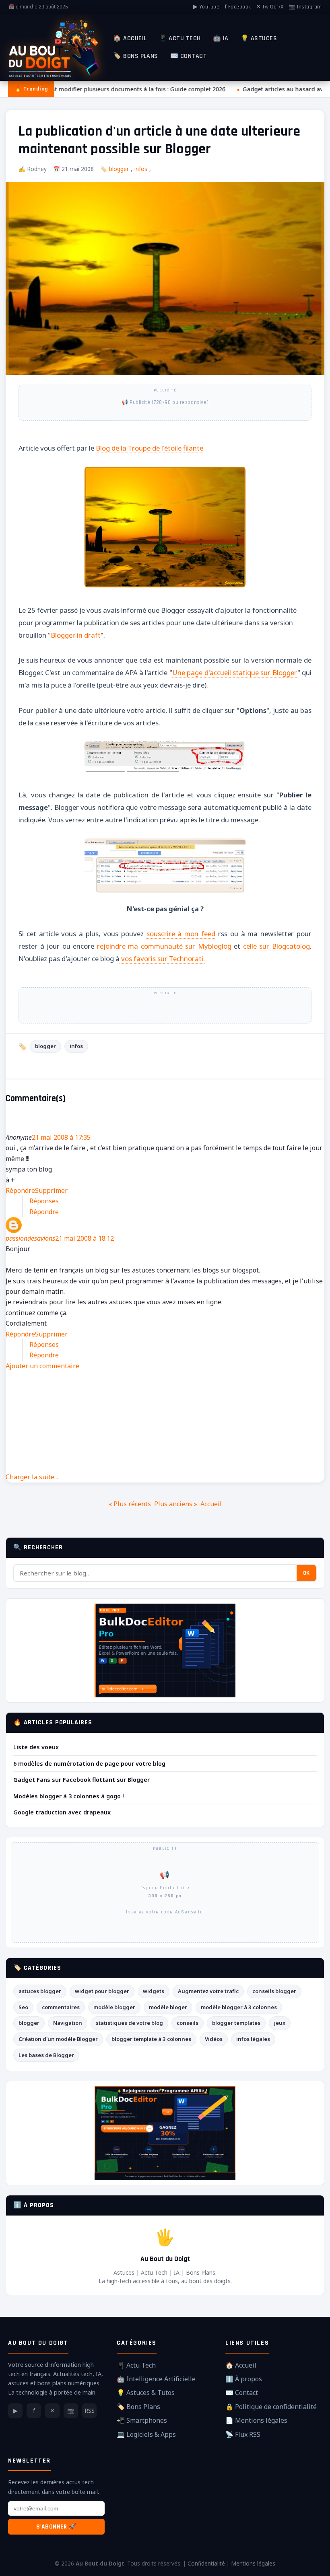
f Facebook (238, 7)
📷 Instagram (305, 7)
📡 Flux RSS (243, 2434)
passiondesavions (30, 1238)
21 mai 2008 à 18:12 (85, 1238)
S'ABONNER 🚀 (56, 2527)
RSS (90, 2410)
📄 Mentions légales (256, 2420)
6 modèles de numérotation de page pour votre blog (89, 1764)
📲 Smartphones (142, 2420)
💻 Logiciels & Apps (146, 2434)
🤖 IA (221, 38)
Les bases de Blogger (46, 2055)
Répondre (20, 1190)
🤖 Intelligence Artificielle (156, 2379)
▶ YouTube (206, 7)
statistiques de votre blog (129, 2023)
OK (306, 1573)
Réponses (44, 1201)
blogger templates (236, 2023)
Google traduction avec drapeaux (62, 1812)
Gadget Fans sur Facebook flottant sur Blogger (81, 1780)
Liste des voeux (36, 1747)
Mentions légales (253, 2563)
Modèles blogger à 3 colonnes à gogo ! (69, 1796)
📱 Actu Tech (180, 38)
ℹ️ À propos (244, 2379)
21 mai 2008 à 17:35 (61, 1137)
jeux (280, 2023)
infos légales (253, 2039)
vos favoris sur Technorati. (162, 959)
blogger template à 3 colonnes (151, 2039)
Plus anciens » (176, 1504)
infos (141, 169)
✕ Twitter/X (270, 7)
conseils (188, 2023)
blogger (119, 169)
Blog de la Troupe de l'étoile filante (150, 448)
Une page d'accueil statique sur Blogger (235, 672)
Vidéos (214, 2039)
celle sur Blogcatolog (276, 946)
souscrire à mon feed (181, 934)
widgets (154, 1991)
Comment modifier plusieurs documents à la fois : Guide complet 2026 (123, 89)
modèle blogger (114, 2007)
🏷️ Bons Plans (136, 56)
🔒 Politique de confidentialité (271, 2407)
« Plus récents (130, 1504)
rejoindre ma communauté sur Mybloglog (164, 946)
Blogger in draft (76, 635)
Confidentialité (206, 2563)
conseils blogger (274, 1991)
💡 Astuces (259, 38)
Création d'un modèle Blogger (58, 2039)
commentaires (61, 2007)
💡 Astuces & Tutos (146, 2393)
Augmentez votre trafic (208, 1991)
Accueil (211, 1504)
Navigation (68, 2023)
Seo (23, 2007)
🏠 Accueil (130, 38)
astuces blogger (40, 1991)
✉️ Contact (189, 56)
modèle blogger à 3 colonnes (239, 2007)
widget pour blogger (102, 1991)
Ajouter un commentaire (42, 1366)
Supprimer (51, 1190)
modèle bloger (168, 2007)
